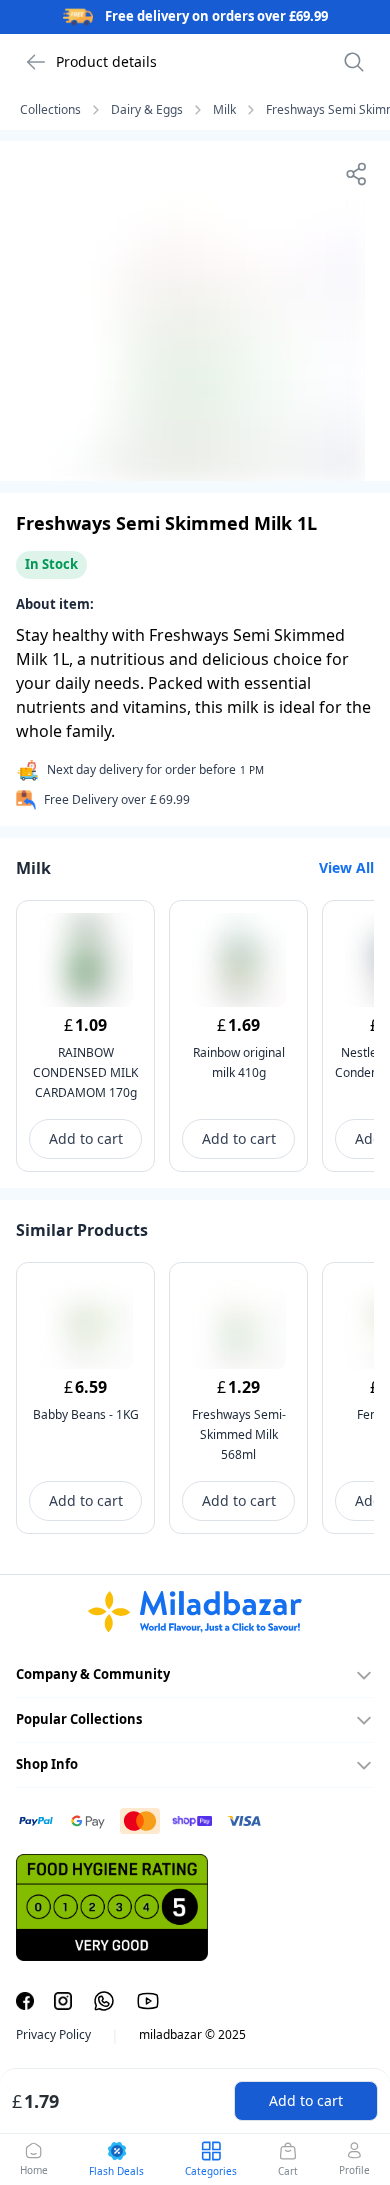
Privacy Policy (53, 2035)
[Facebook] (25, 2001)
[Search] (354, 62)
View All (346, 867)
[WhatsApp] (104, 2001)
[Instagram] (63, 2001)
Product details (106, 61)
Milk (224, 110)
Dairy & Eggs (147, 110)
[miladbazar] (195, 1612)
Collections (50, 110)
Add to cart (306, 2100)
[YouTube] (148, 2001)
